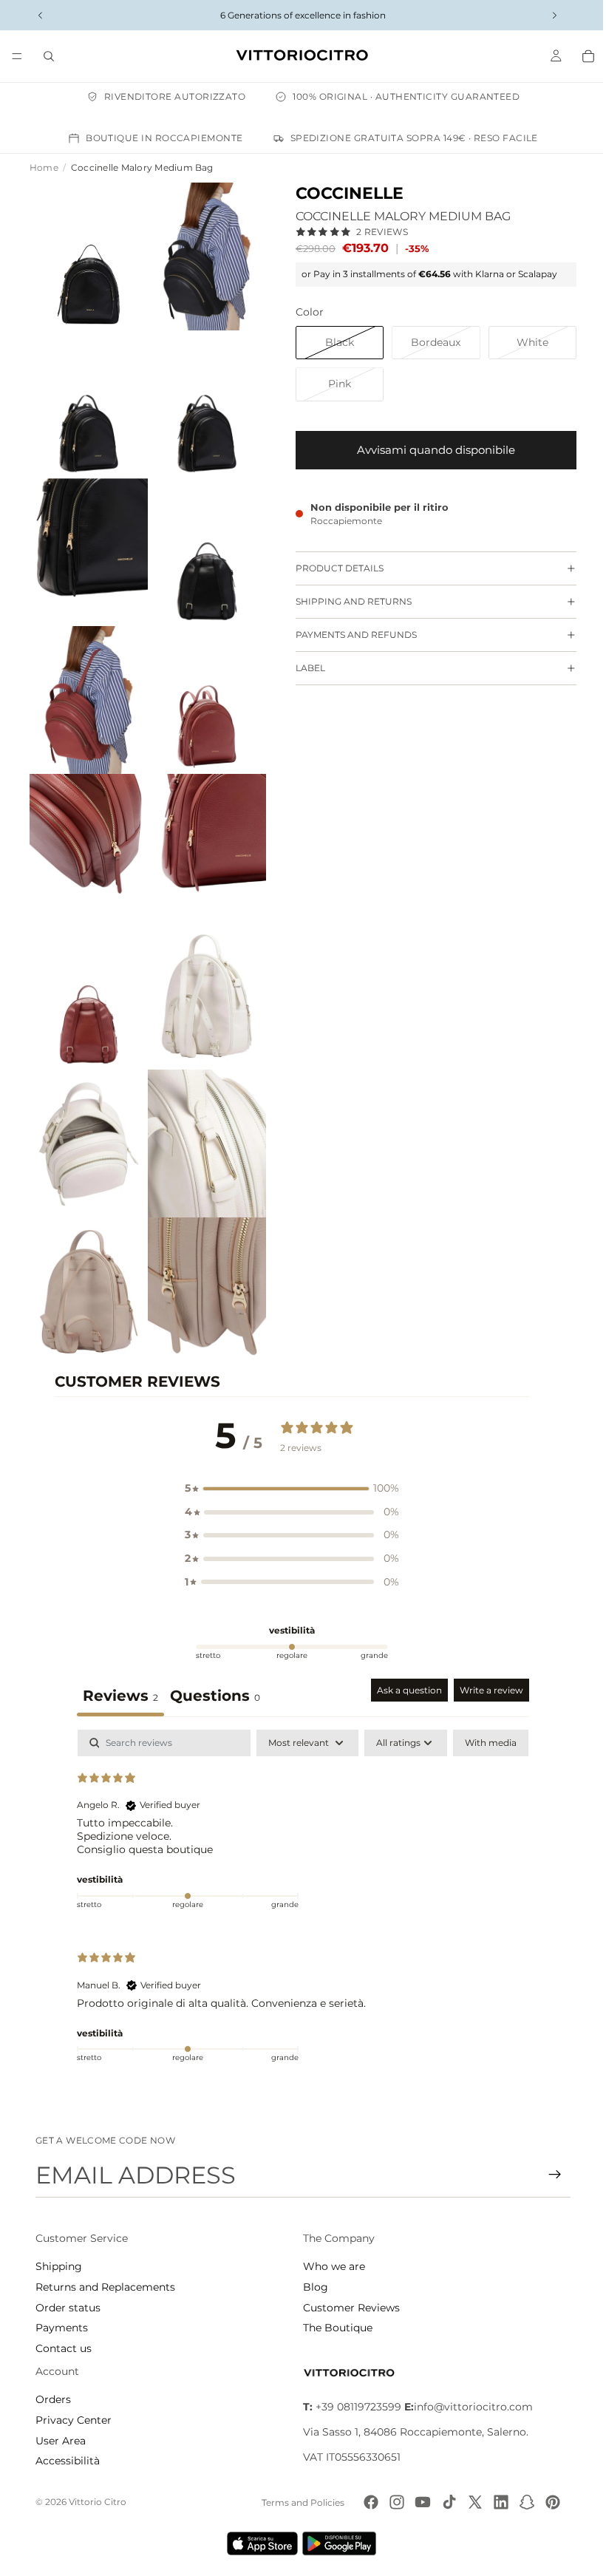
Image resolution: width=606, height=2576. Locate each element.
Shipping (59, 2266)
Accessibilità (68, 2461)
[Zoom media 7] (87, 684)
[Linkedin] (497, 2502)
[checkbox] (487, 1706)
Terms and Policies (299, 2502)
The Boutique (334, 2328)
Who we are (330, 2266)
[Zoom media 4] (201, 398)
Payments (62, 2328)
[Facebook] (367, 2502)
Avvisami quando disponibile (429, 450)
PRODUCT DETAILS (332, 568)
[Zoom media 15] (87, 1257)
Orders (53, 2399)
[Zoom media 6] (201, 540)
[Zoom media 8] (201, 684)
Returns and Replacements (105, 2287)
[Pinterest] (549, 2502)
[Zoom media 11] (87, 971)
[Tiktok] (446, 2502)
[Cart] (581, 56)
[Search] (49, 56)
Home (44, 167)
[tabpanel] (300, 1869)
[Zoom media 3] (87, 398)
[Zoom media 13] (87, 1113)
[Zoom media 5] (87, 540)
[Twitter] (471, 2502)
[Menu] (17, 56)
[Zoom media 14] (201, 1113)
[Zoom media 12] (201, 971)
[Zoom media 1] (87, 254)
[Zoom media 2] (201, 254)
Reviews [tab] (117, 1659)
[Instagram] (393, 2502)
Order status (68, 2307)
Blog (312, 2287)
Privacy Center (74, 2420)
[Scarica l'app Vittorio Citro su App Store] (259, 2543)
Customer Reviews (348, 2307)
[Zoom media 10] (201, 827)
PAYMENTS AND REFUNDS (349, 635)
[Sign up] (548, 2175)
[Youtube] (419, 2502)
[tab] (211, 1661)
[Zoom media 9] (87, 827)
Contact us (64, 2348)
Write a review (488, 1653)
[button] (288, 1452)
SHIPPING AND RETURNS (346, 601)
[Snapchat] (523, 2502)
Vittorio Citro (98, 2502)
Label (303, 668)
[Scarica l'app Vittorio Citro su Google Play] (338, 2543)
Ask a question (406, 1653)
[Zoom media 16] (201, 1257)
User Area (61, 2440)
